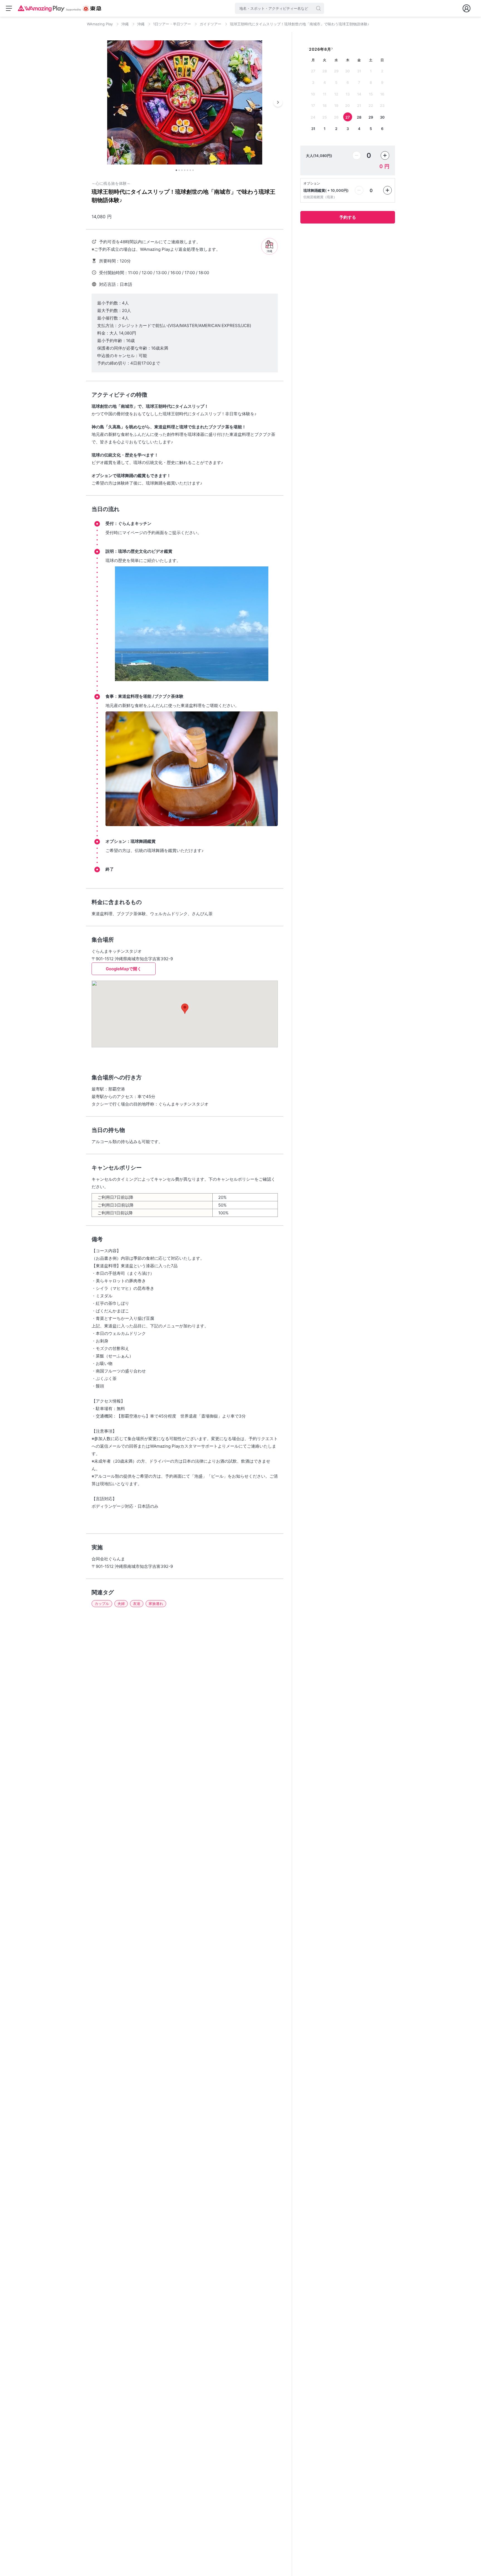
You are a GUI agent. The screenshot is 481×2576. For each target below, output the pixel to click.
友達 (137, 1603)
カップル (102, 1603)
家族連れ (156, 1603)
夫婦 (121, 1603)
